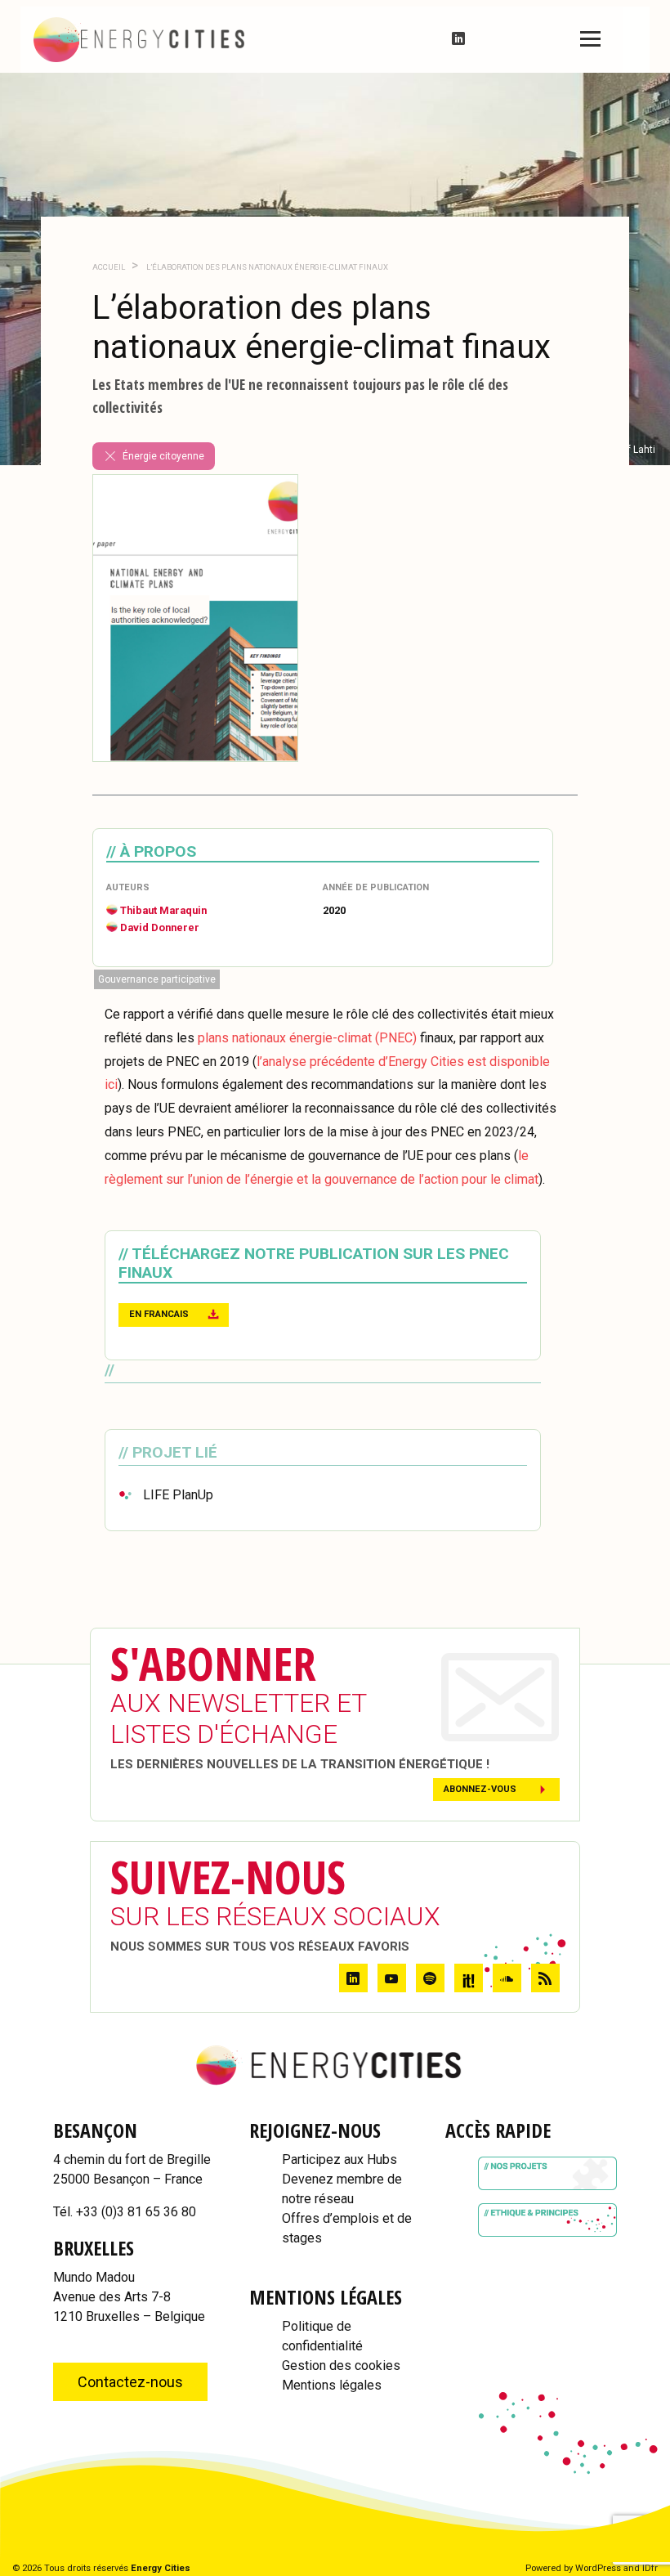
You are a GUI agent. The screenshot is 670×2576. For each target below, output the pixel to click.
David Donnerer (160, 927)
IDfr (650, 2568)
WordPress (598, 2568)
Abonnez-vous (480, 1789)
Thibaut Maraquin (163, 910)
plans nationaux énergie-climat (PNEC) (307, 1038)
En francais (159, 1314)
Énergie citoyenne (163, 456)
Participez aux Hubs (339, 2159)
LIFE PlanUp (178, 1495)
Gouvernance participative (157, 979)
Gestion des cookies (341, 2365)
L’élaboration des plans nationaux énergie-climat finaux (266, 267)
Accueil (109, 267)
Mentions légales (332, 2385)
